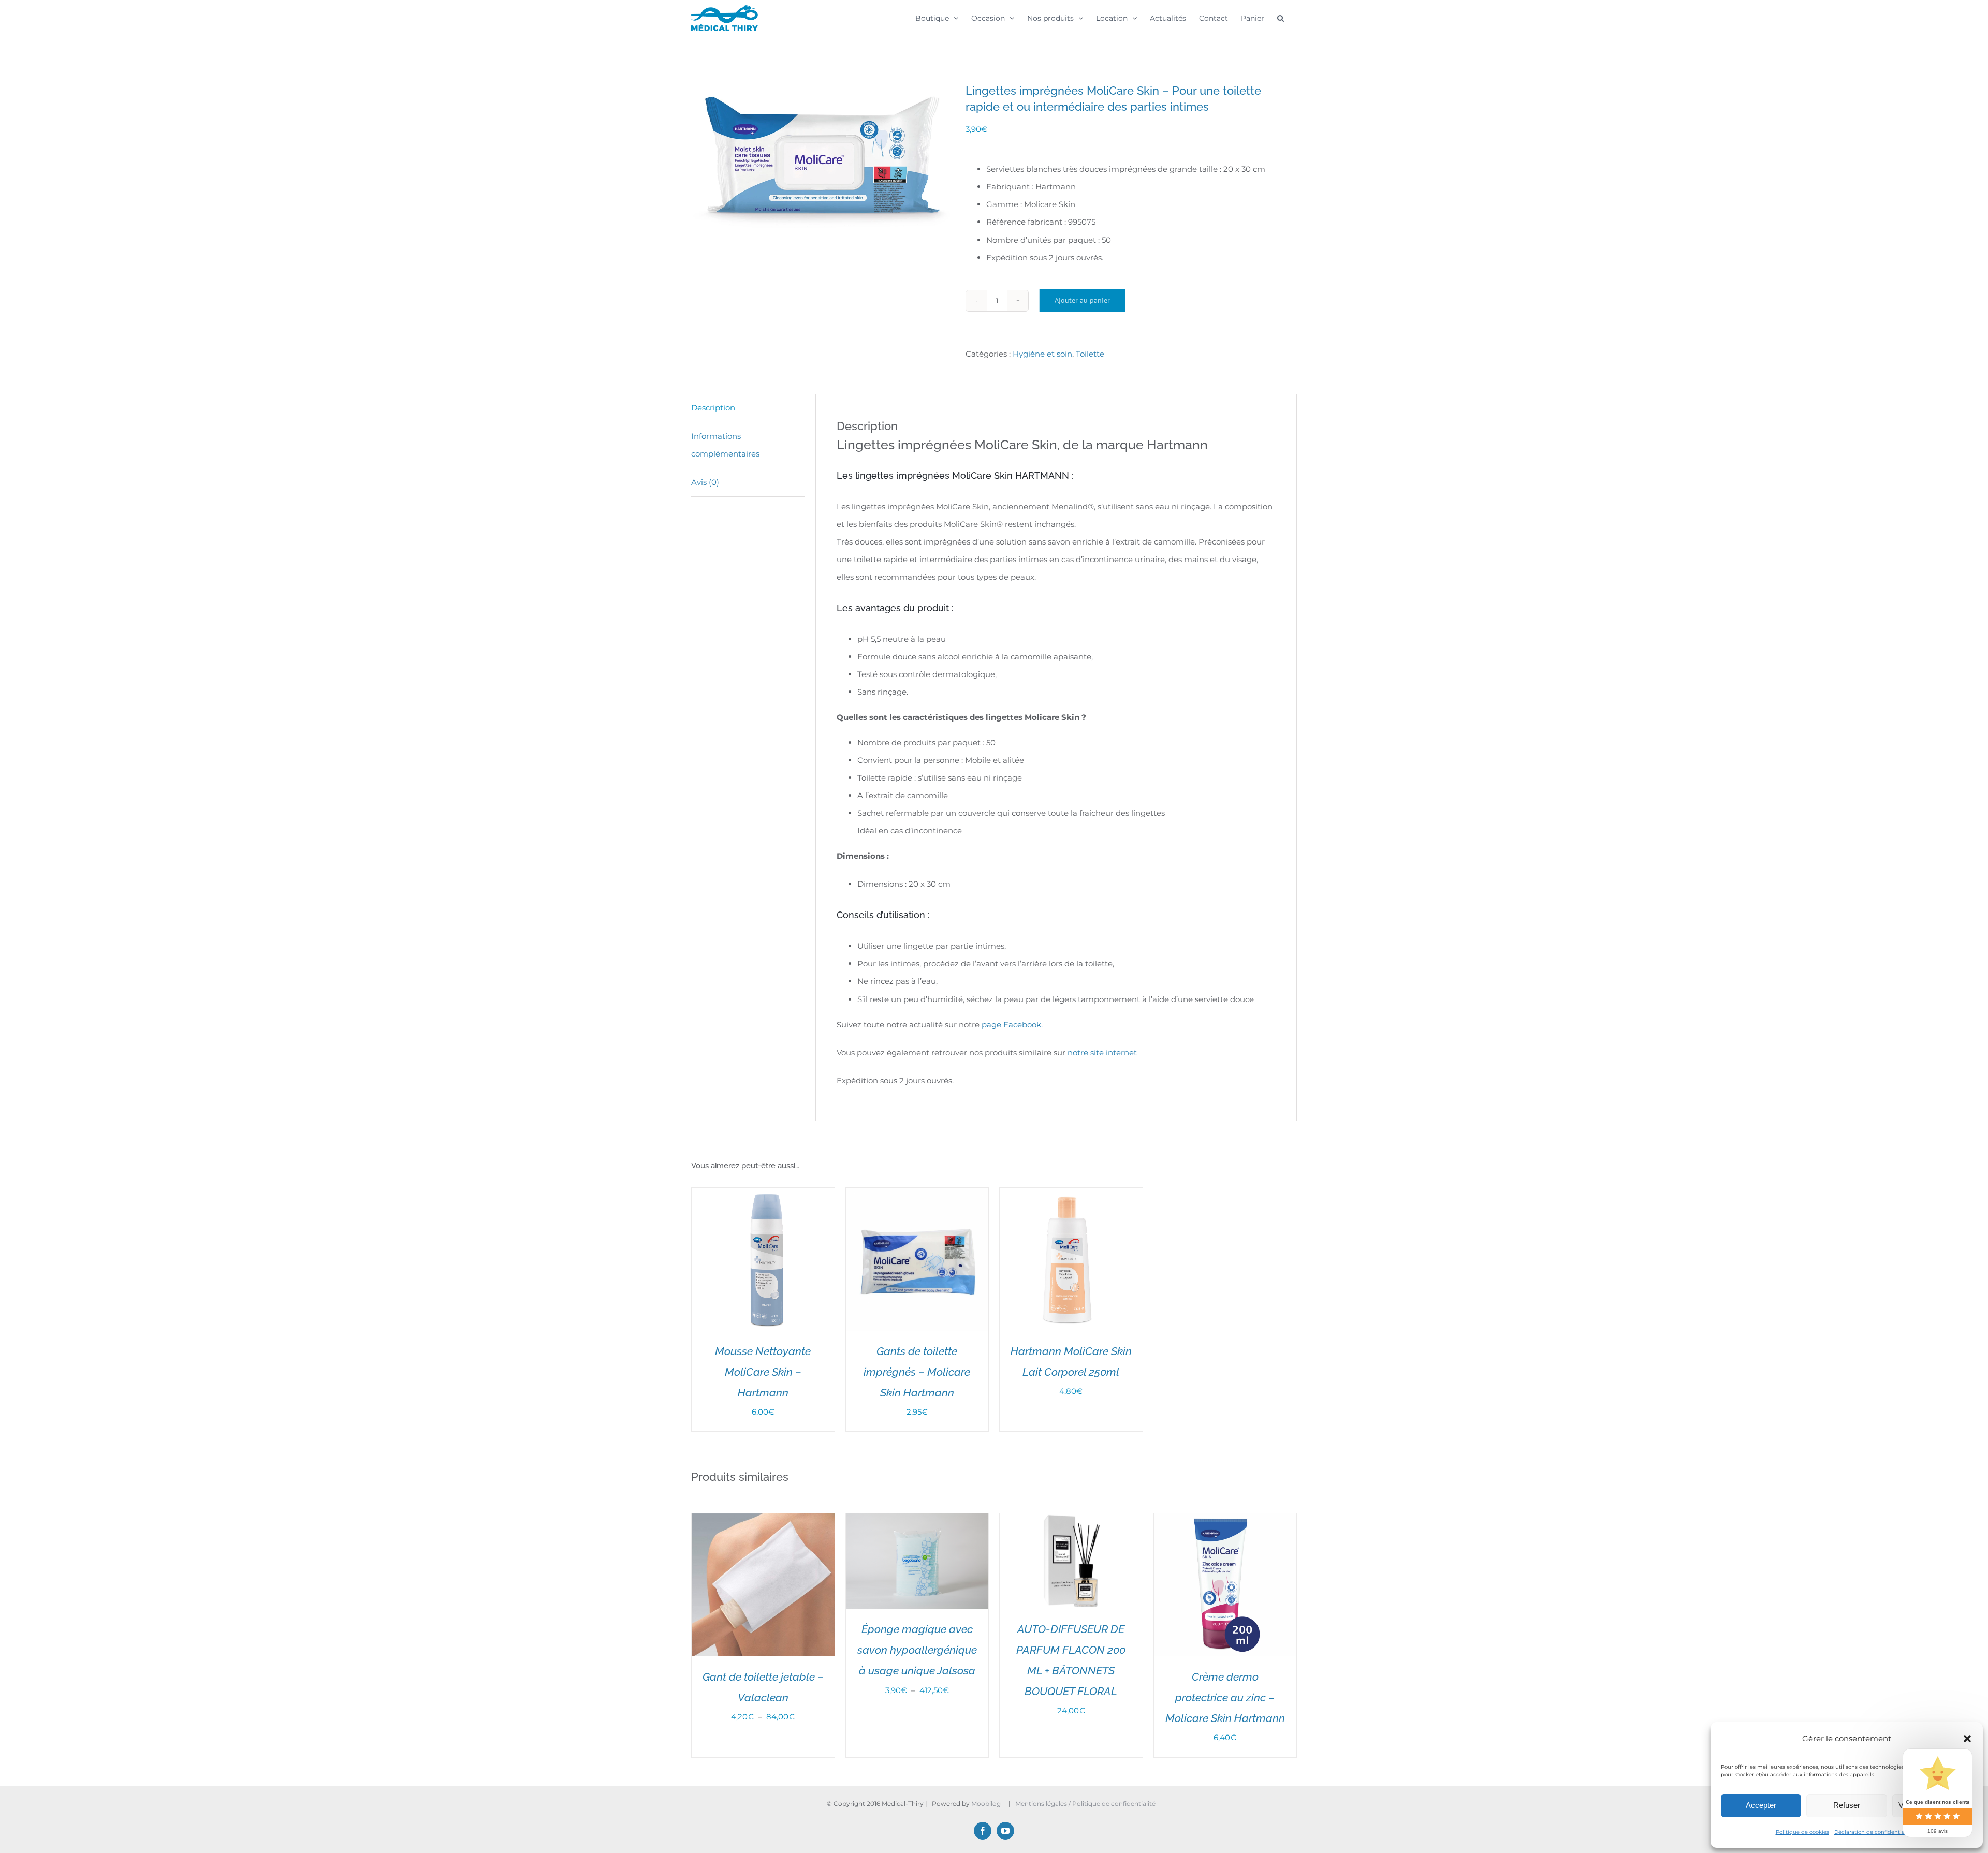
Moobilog (986, 1804)
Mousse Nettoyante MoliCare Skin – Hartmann (763, 1372)
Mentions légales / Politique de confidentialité (1086, 1804)
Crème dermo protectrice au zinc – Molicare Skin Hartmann (1225, 1697)
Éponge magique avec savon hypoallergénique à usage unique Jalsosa (917, 1650)
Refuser (1847, 1805)
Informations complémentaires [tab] (725, 445)
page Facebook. (1012, 1025)
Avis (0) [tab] (705, 482)
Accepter (1761, 1805)
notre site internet (1102, 1053)
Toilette (1090, 354)
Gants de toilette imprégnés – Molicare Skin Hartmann (917, 1372)
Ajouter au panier (1082, 300)
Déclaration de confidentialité (1874, 1832)
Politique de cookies (1802, 1832)
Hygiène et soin (1042, 354)
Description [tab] (713, 408)
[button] (1967, 1739)
